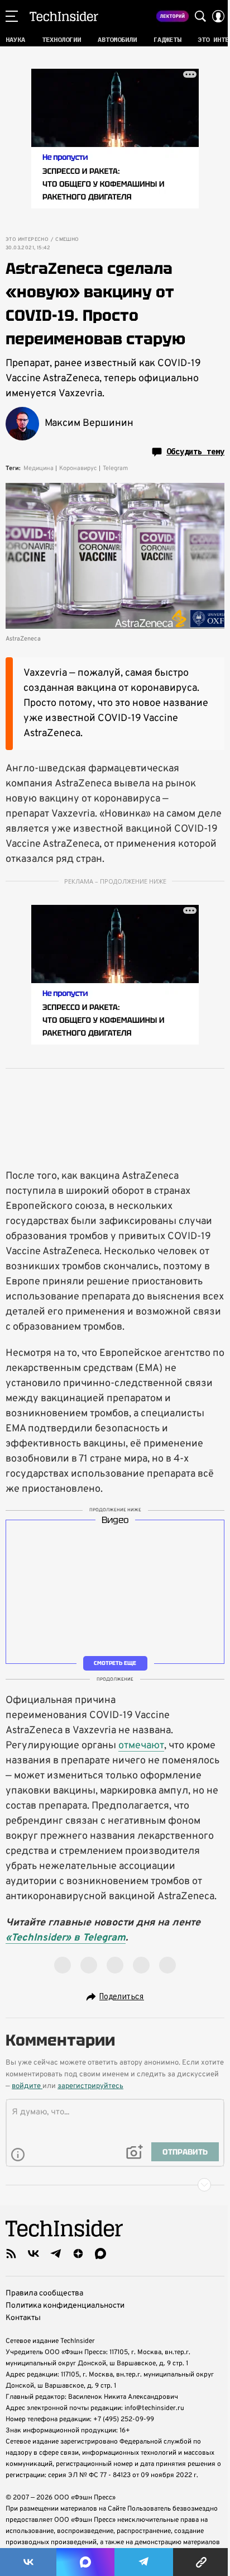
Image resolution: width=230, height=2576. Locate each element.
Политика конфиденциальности (65, 2306)
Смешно (67, 240)
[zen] (78, 2254)
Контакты (23, 2318)
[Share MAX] (85, 2562)
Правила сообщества (44, 2293)
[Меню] (12, 16)
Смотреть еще (115, 1663)
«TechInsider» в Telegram (66, 1938)
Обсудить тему (195, 452)
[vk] (33, 2254)
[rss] (11, 2254)
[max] (100, 2254)
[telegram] (56, 2254)
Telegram (115, 468)
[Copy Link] (202, 2562)
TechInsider (64, 16)
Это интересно (27, 240)
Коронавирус (78, 468)
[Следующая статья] (115, 2185)
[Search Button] (200, 16)
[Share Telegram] (144, 2562)
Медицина (39, 468)
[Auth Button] (218, 16)
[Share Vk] (28, 2562)
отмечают (141, 1746)
